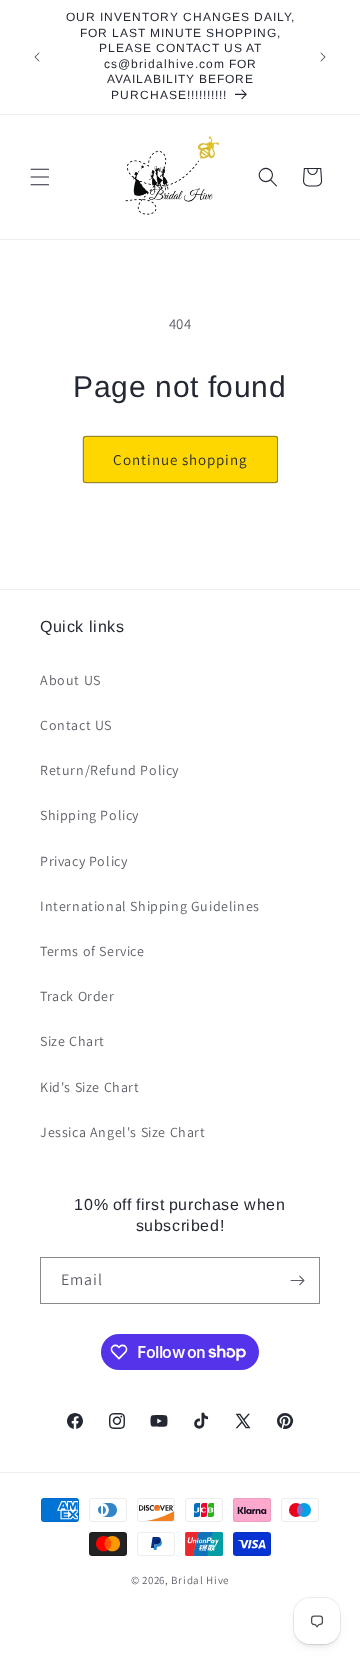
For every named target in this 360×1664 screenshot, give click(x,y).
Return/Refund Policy (109, 770)
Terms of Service (92, 951)
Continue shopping (180, 459)
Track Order (77, 996)
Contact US (76, 725)
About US (70, 680)
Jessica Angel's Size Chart (123, 1132)
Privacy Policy (83, 861)
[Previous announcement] (37, 57)
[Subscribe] (297, 1280)
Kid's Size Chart (90, 1087)
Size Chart (72, 1041)
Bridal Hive (200, 1580)
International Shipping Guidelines (150, 906)
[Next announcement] (323, 57)
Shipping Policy (89, 815)
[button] (40, 177)
